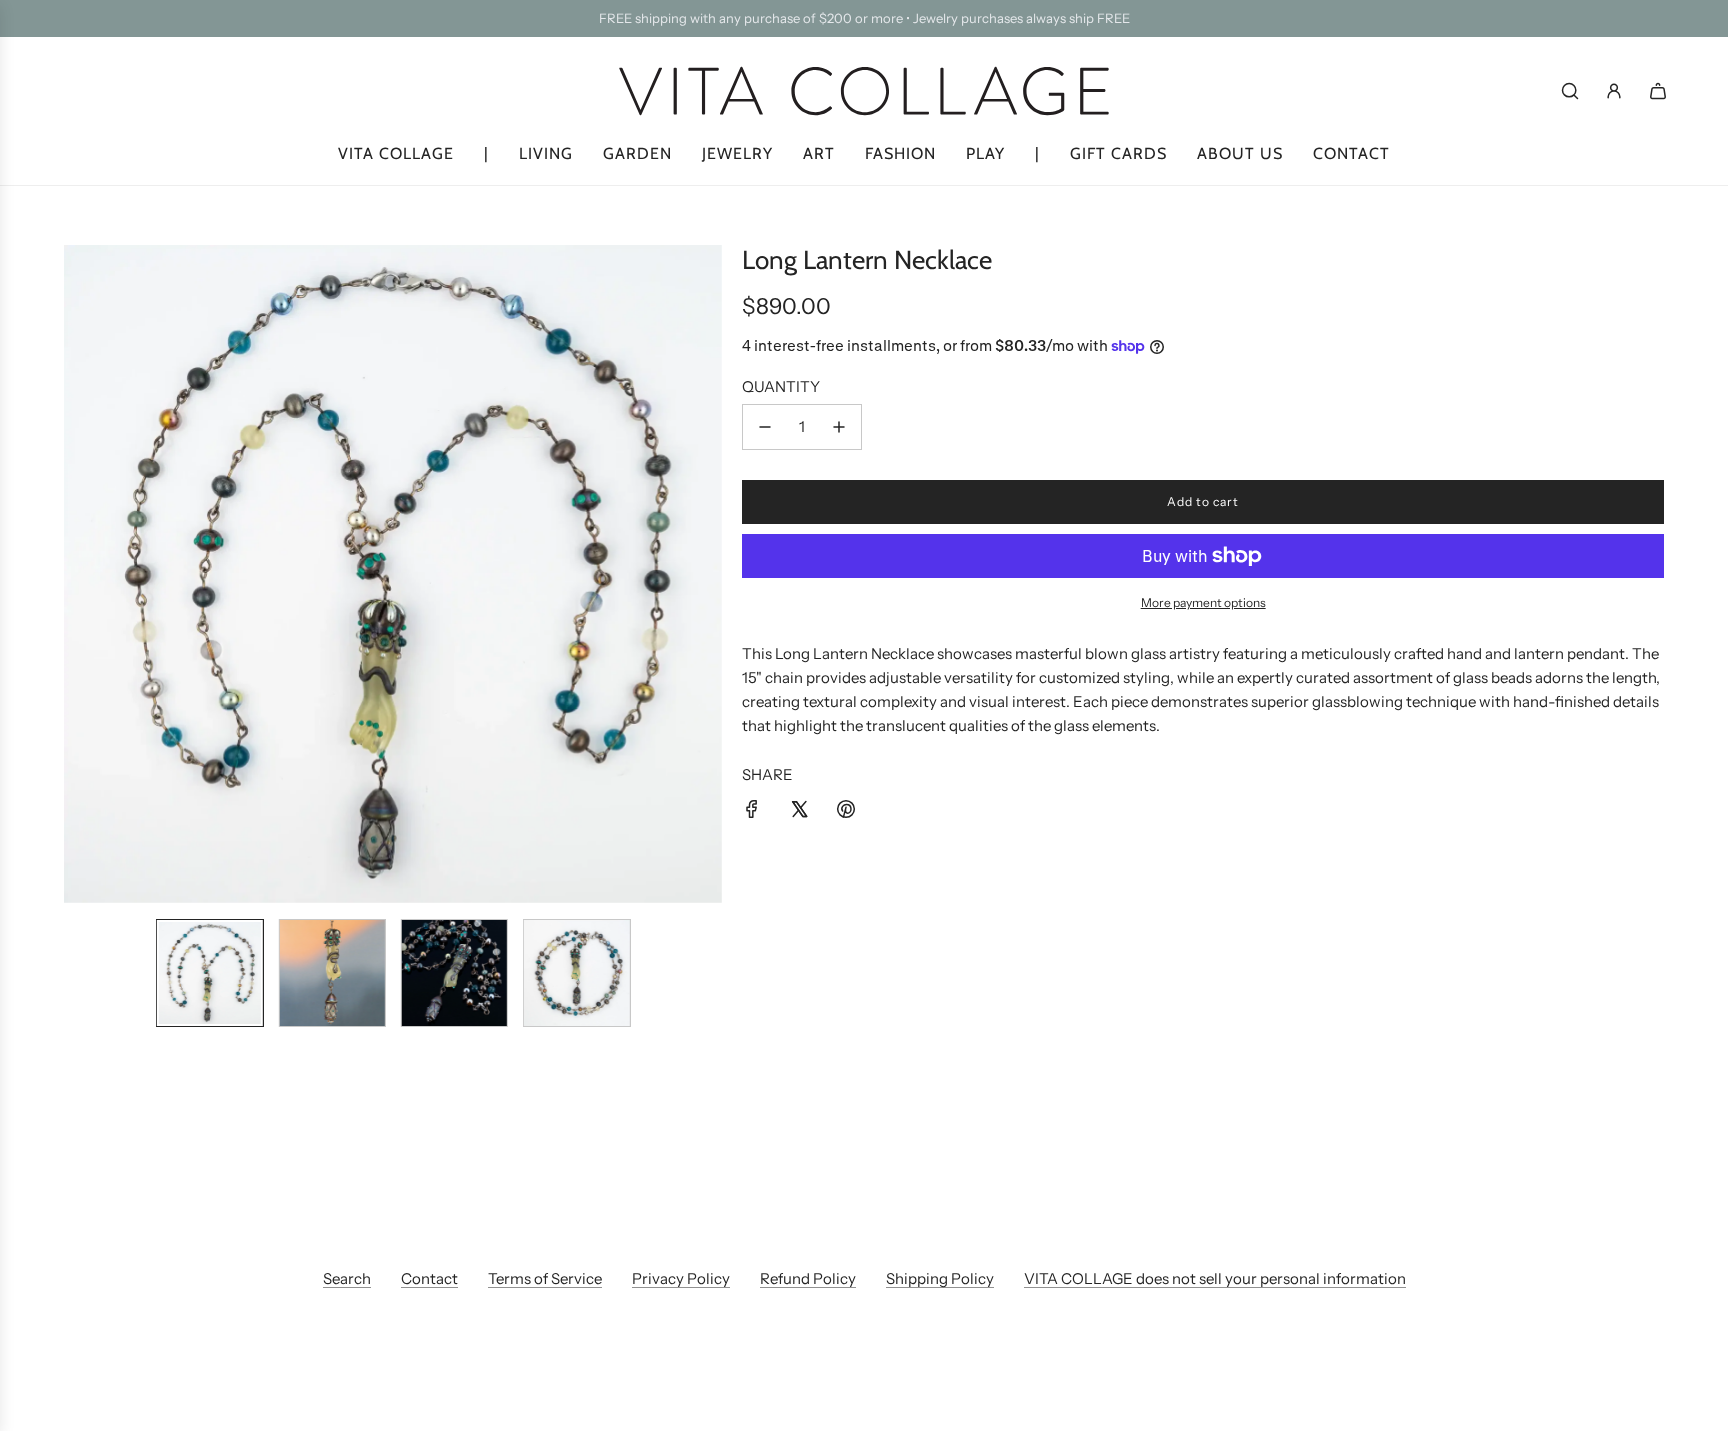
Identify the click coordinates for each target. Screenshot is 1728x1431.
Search (347, 1278)
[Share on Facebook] (752, 812)
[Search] (1570, 91)
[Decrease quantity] (765, 427)
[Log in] (1614, 91)
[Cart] (1658, 91)
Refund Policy (808, 1278)
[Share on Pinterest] (846, 812)
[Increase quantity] (839, 427)
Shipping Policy (940, 1278)
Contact (429, 1278)
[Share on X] (799, 812)
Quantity (781, 386)
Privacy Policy (681, 1278)
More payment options (1203, 602)
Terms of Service (545, 1278)
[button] (80, 574)
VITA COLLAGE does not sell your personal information (1215, 1278)
